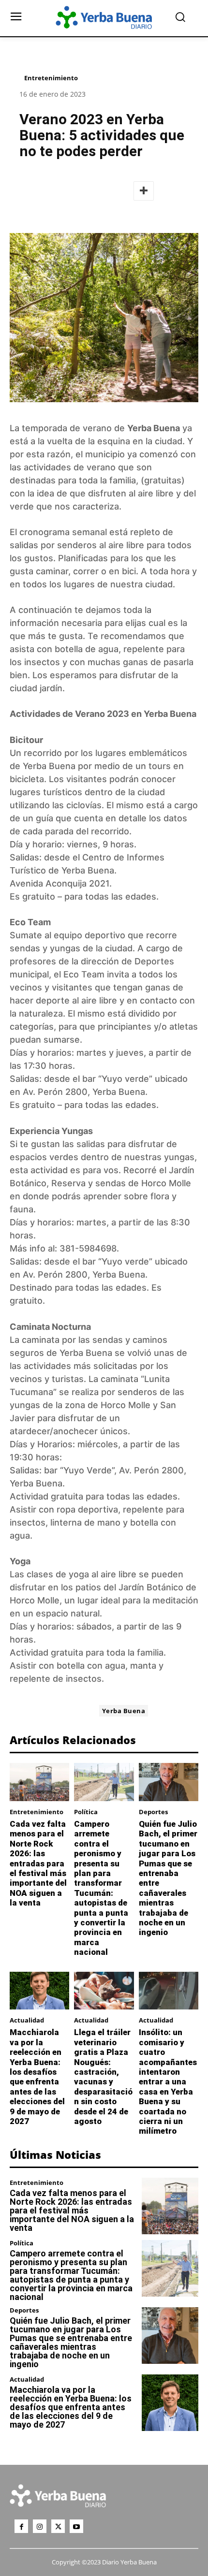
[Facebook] (21, 2526)
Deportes (153, 1812)
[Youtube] (76, 2526)
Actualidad (27, 2020)
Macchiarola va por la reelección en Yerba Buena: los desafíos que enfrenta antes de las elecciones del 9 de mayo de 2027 (37, 2077)
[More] (144, 191)
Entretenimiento (51, 78)
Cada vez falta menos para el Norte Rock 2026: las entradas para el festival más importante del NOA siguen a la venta (38, 1863)
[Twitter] (58, 2526)
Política (86, 1812)
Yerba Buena (154, 428)
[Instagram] (40, 2526)
